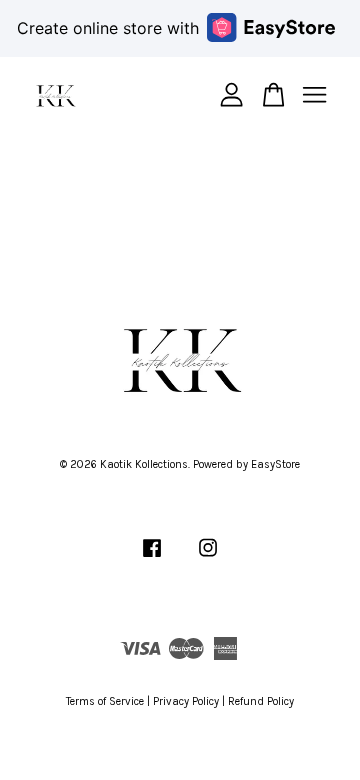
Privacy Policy (186, 701)
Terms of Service (105, 701)
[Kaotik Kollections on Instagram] (208, 558)
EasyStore (275, 464)
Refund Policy (261, 701)
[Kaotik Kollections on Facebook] (152, 558)
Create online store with (108, 28)
